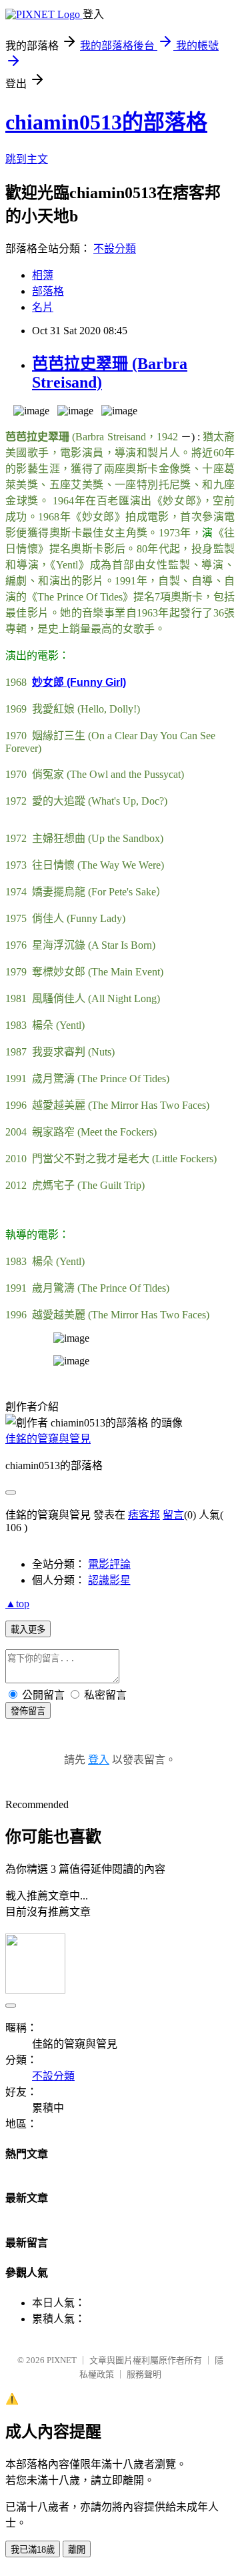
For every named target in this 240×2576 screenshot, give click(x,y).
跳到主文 (27, 159)
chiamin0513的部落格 (106, 122)
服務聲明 (144, 2374)
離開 (77, 2550)
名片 (43, 307)
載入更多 (28, 1630)
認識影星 (109, 1580)
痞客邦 (144, 1515)
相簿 (43, 275)
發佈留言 (28, 1711)
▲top (17, 1604)
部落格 (48, 291)
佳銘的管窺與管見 (48, 1439)
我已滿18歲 (33, 2550)
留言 (173, 1515)
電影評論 (109, 1564)
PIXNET (62, 2360)
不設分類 (115, 249)
